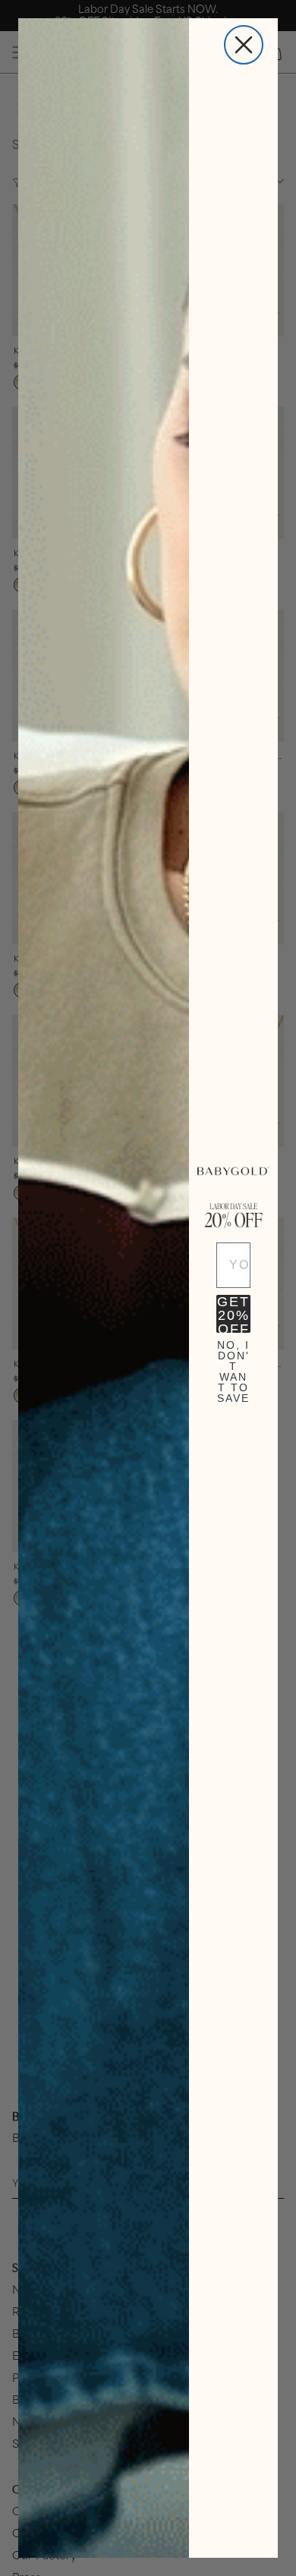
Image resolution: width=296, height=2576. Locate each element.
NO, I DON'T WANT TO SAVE (233, 1359)
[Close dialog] (244, 45)
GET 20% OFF (233, 1314)
